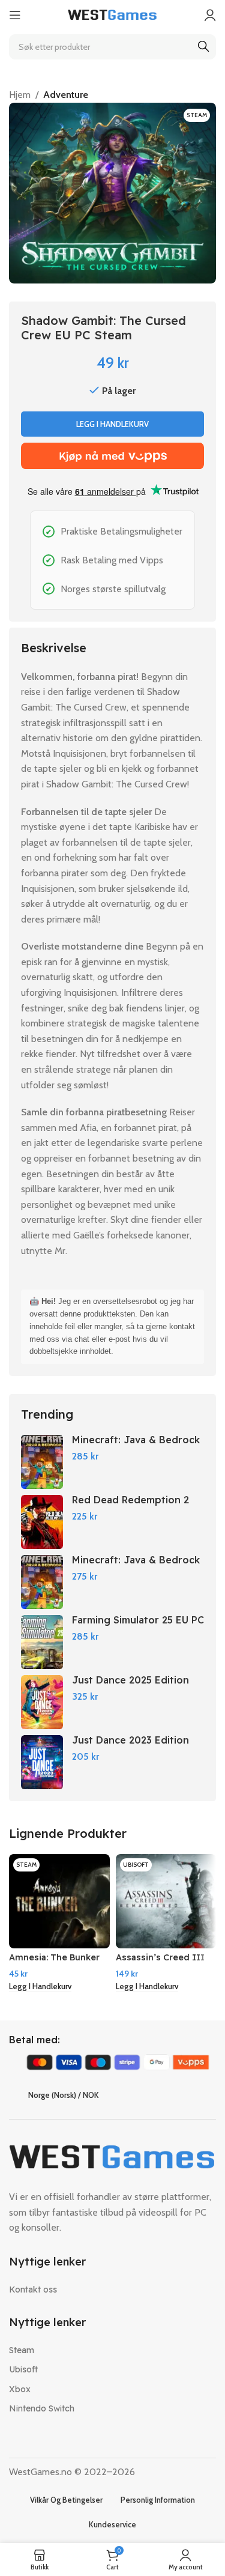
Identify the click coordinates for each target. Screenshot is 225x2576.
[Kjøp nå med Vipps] (112, 456)
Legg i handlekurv (112, 424)
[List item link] (112, 2290)
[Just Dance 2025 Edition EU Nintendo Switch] (42, 1702)
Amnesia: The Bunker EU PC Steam (54, 1962)
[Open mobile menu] (15, 15)
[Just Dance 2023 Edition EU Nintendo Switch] (42, 1762)
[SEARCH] (203, 47)
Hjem (20, 95)
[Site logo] (113, 14)
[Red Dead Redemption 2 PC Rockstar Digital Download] (42, 1522)
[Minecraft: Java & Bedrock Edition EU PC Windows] (42, 1582)
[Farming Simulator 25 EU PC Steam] (42, 1642)
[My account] (210, 15)
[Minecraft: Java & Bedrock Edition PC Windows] (42, 1462)
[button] (40, 1987)
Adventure (66, 95)
